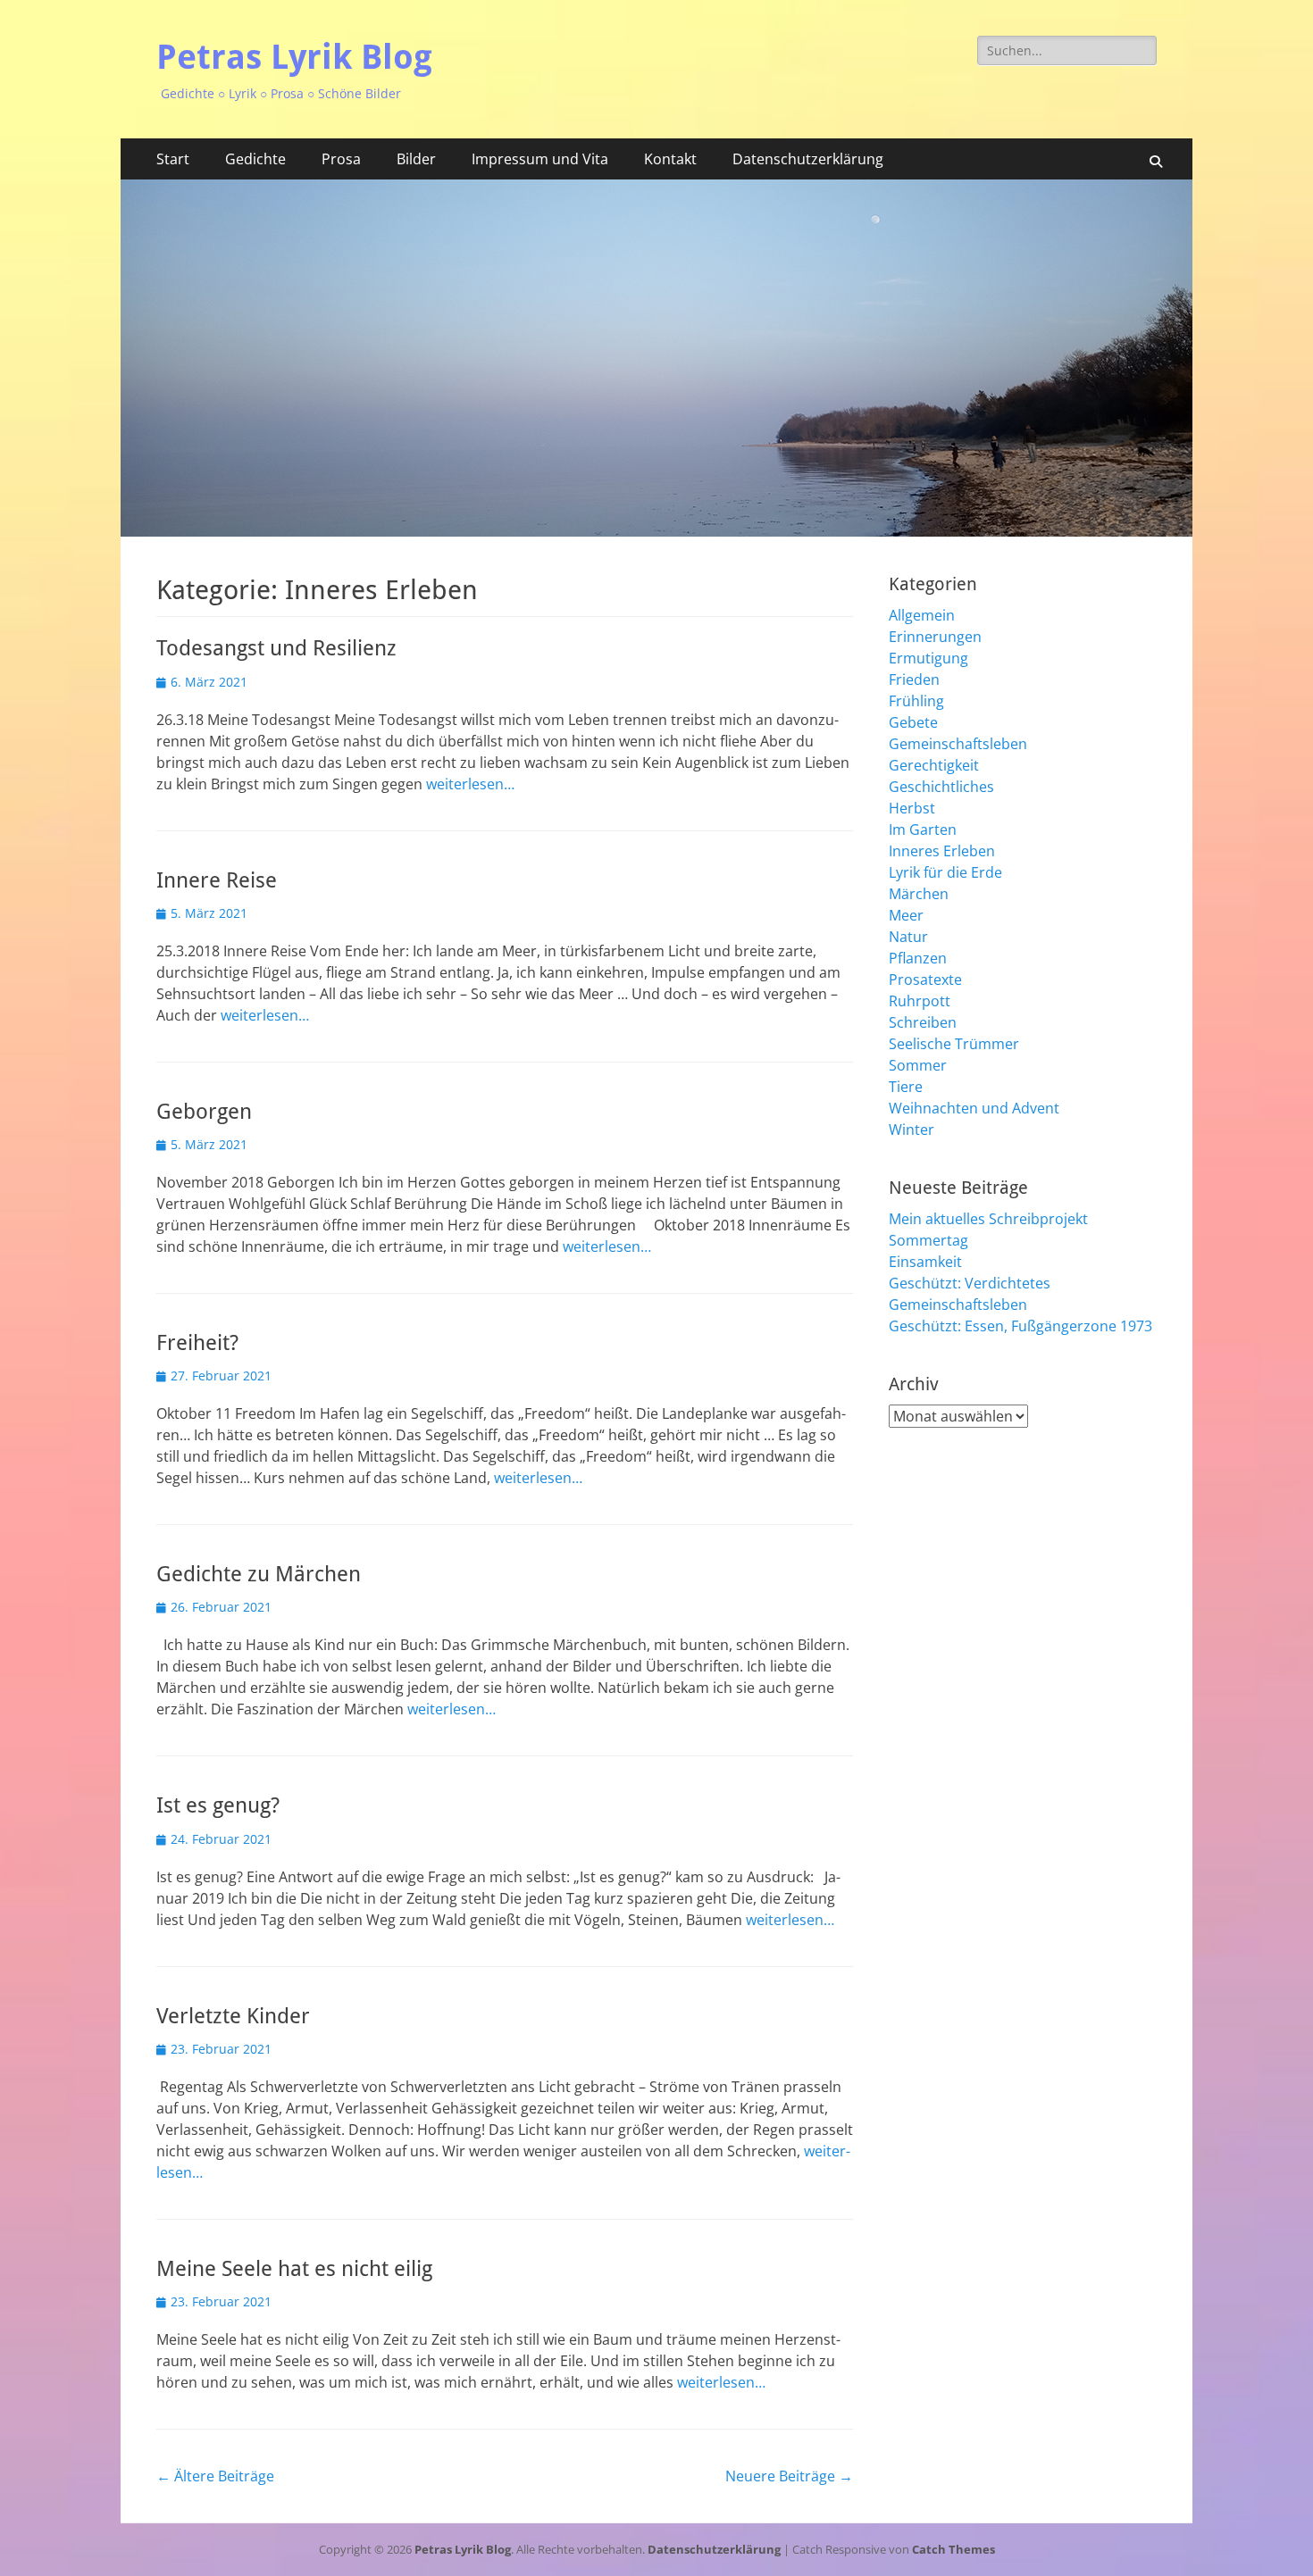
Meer (906, 915)
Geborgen (204, 1112)
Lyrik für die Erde (945, 872)
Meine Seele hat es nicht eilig (294, 2269)
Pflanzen (918, 958)
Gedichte (255, 159)
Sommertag (928, 1240)
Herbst (912, 808)
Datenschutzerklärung (808, 159)
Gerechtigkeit (934, 765)
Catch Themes (953, 2549)
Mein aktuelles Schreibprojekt (988, 1219)
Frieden (914, 679)
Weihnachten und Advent (974, 1108)
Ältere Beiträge (215, 2476)
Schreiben (923, 1022)
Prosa (341, 159)
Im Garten (923, 829)
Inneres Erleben (942, 851)
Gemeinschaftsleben (958, 744)
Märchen (919, 894)
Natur (908, 937)
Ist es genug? (218, 1805)
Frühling (916, 701)
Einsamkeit (925, 1262)
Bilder (416, 159)
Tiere (906, 1087)
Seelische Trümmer (954, 1044)
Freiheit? (197, 1343)
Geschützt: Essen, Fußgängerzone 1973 (1020, 1326)
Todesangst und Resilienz (276, 648)
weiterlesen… (470, 784)
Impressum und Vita (540, 159)
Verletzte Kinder (233, 2016)
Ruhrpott (920, 1001)
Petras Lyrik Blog (294, 57)
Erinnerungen (935, 637)
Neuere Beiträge (789, 2476)
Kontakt (670, 159)
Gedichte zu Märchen (259, 1574)
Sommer (918, 1065)
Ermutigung (928, 658)
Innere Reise (217, 880)
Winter (912, 1130)
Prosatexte (925, 980)
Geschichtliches (941, 787)
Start (173, 159)
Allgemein (922, 615)
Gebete (913, 722)
